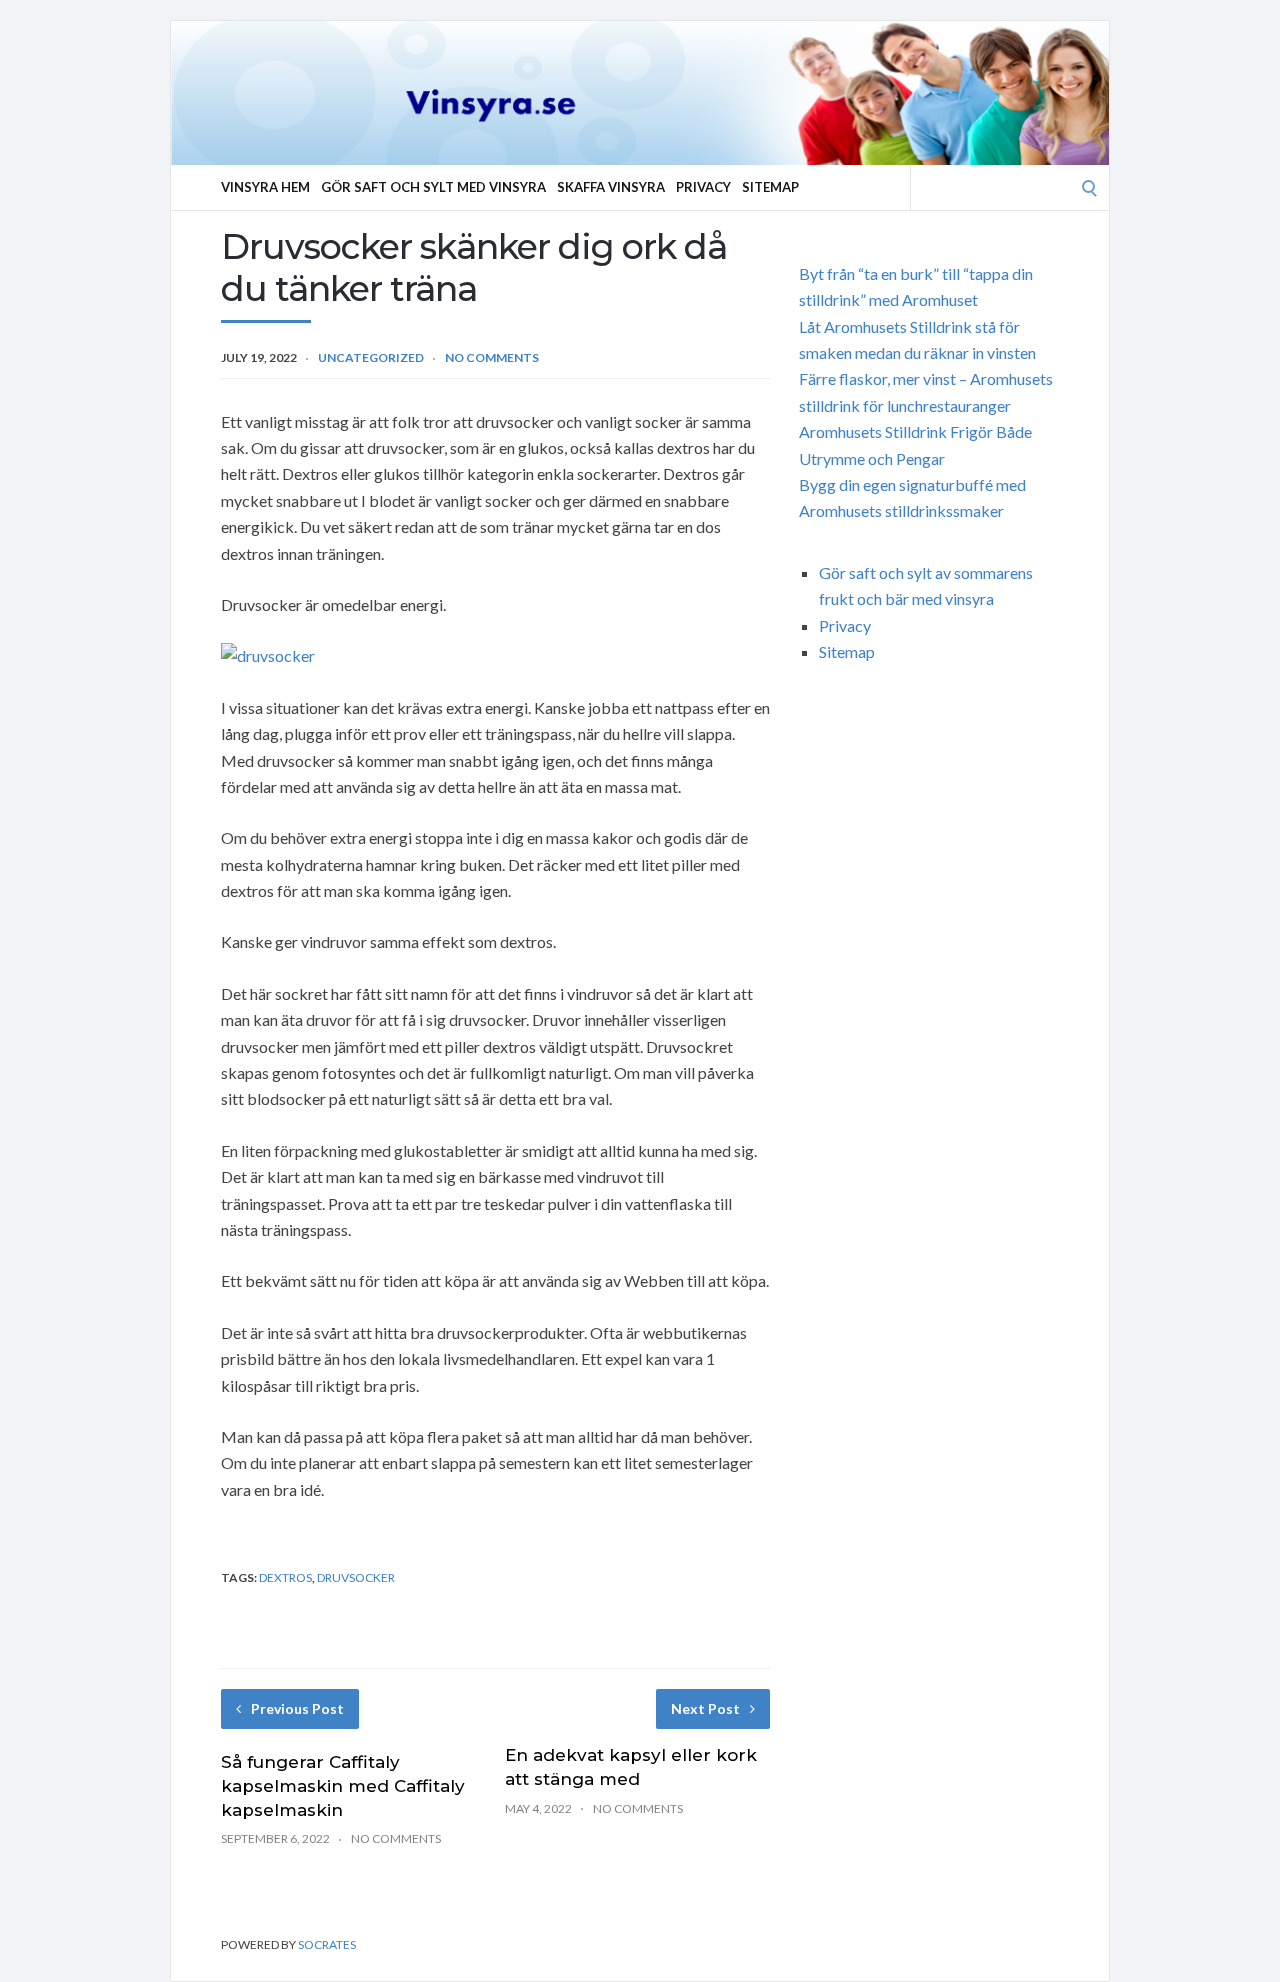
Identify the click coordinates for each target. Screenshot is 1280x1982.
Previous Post (297, 1708)
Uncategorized (371, 357)
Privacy (703, 187)
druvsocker (356, 1577)
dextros (285, 1577)
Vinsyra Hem (265, 187)
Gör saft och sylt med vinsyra (433, 187)
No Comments (492, 357)
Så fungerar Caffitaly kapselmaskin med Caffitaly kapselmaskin (343, 1786)
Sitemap (770, 187)
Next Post (705, 1708)
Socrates (327, 1944)
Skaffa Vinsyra (611, 187)
